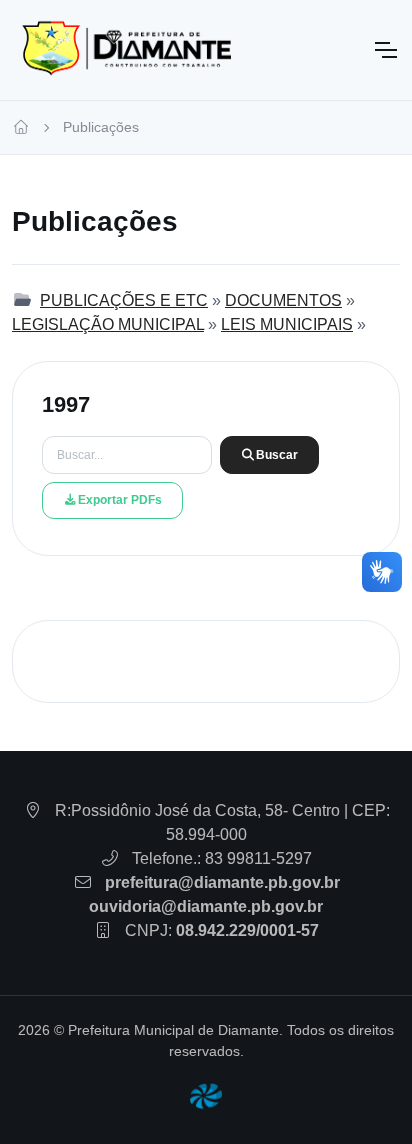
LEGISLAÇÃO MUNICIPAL (108, 324)
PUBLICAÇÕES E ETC (124, 300)
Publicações (101, 127)
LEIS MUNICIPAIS (287, 324)
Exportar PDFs (120, 500)
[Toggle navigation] (385, 50)
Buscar (277, 455)
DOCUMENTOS (283, 300)
